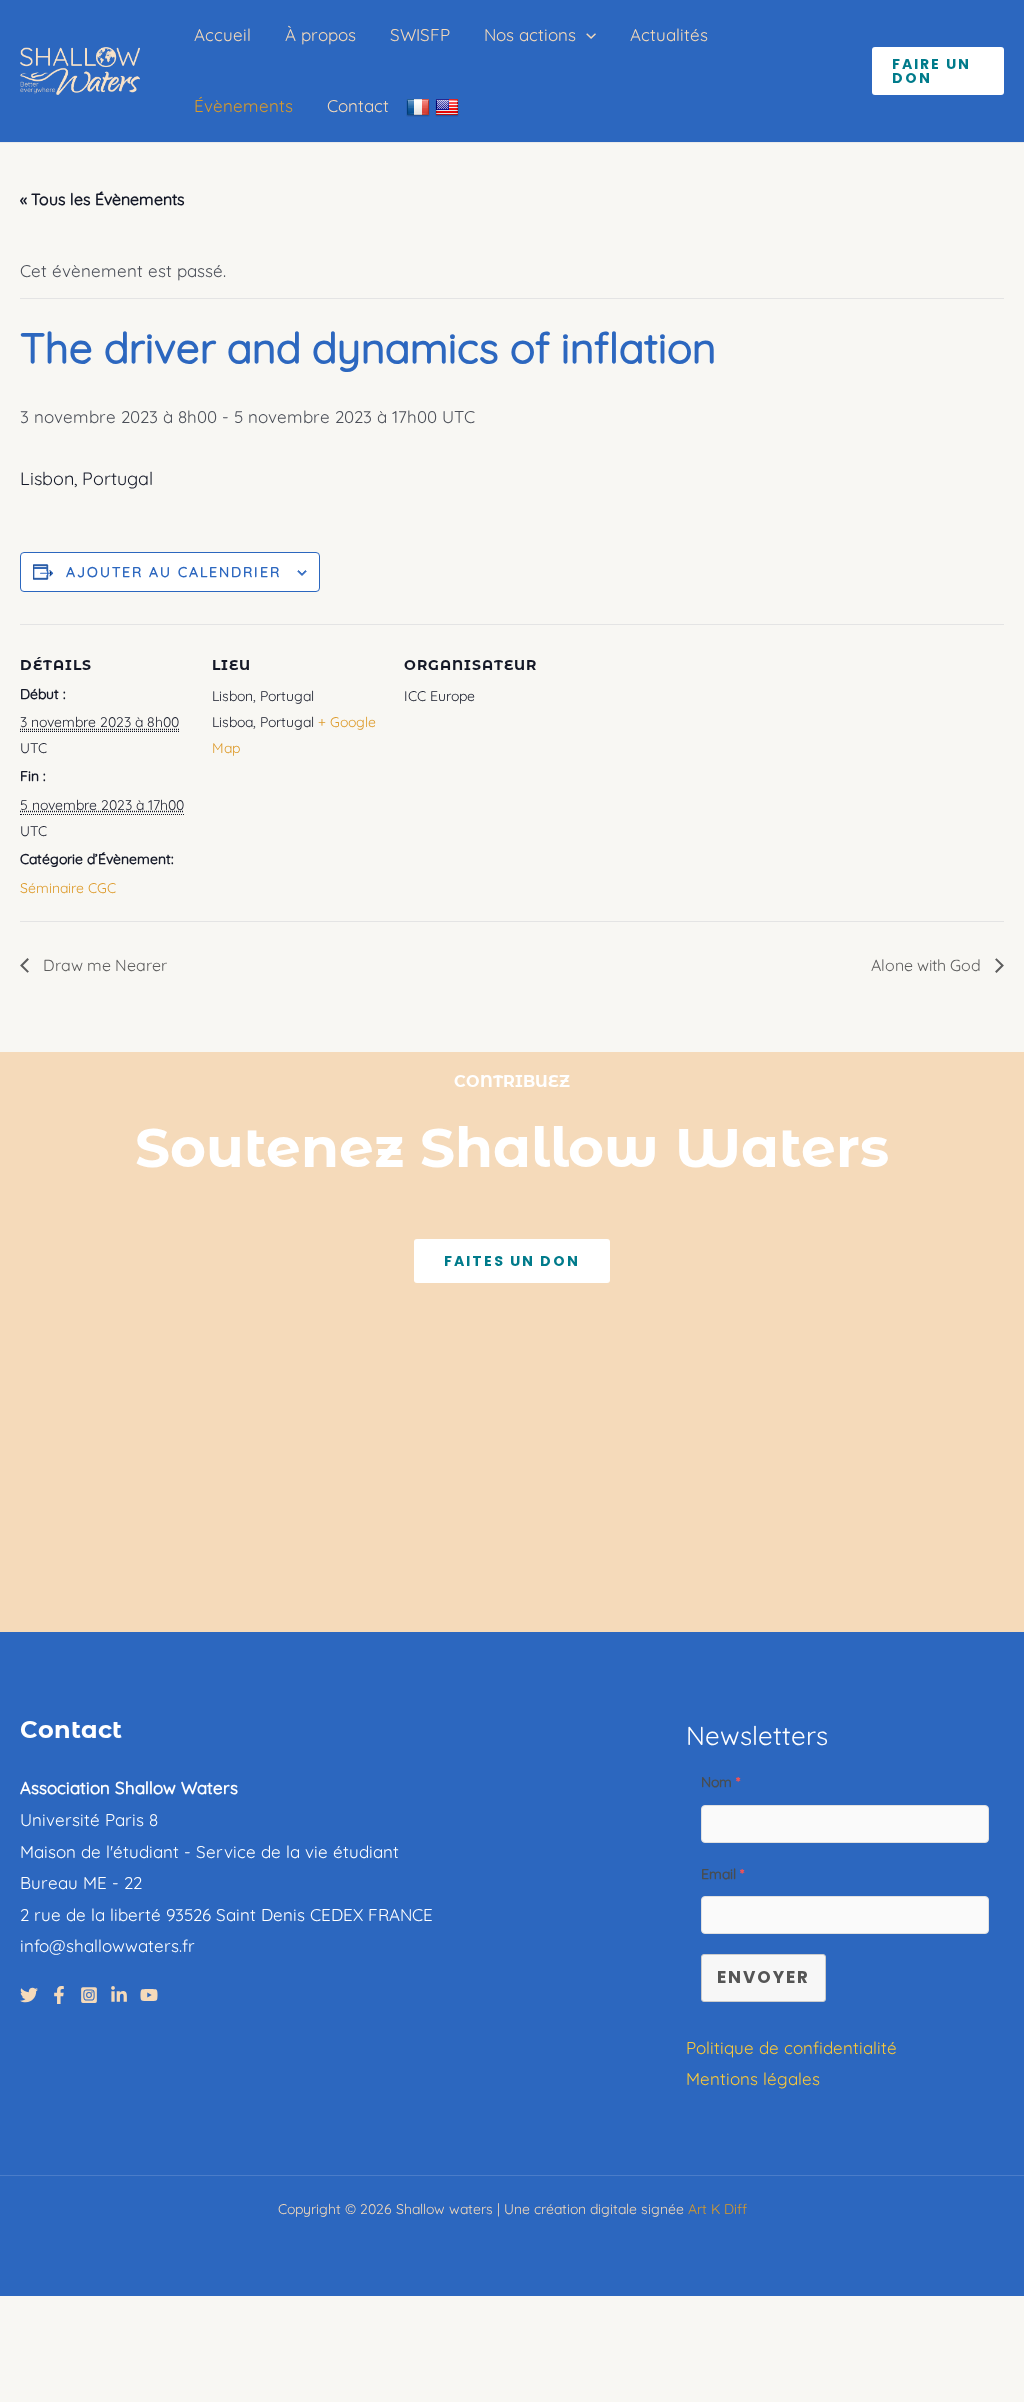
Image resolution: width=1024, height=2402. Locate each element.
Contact (358, 105)
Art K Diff (717, 2209)
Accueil (222, 34)
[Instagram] (89, 1995)
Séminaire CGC (68, 888)
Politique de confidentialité (791, 2047)
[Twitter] (29, 1995)
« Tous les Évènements (102, 199)
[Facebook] (59, 1995)
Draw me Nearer (103, 965)
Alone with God (928, 965)
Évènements (243, 105)
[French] (420, 106)
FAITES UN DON (512, 1261)
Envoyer (763, 1977)
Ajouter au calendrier (173, 572)
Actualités (669, 34)
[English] (449, 106)
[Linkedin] (119, 1995)
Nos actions (530, 34)
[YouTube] (149, 1995)
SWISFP (420, 34)
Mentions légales (753, 2078)
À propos (320, 34)
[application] (586, 35)
